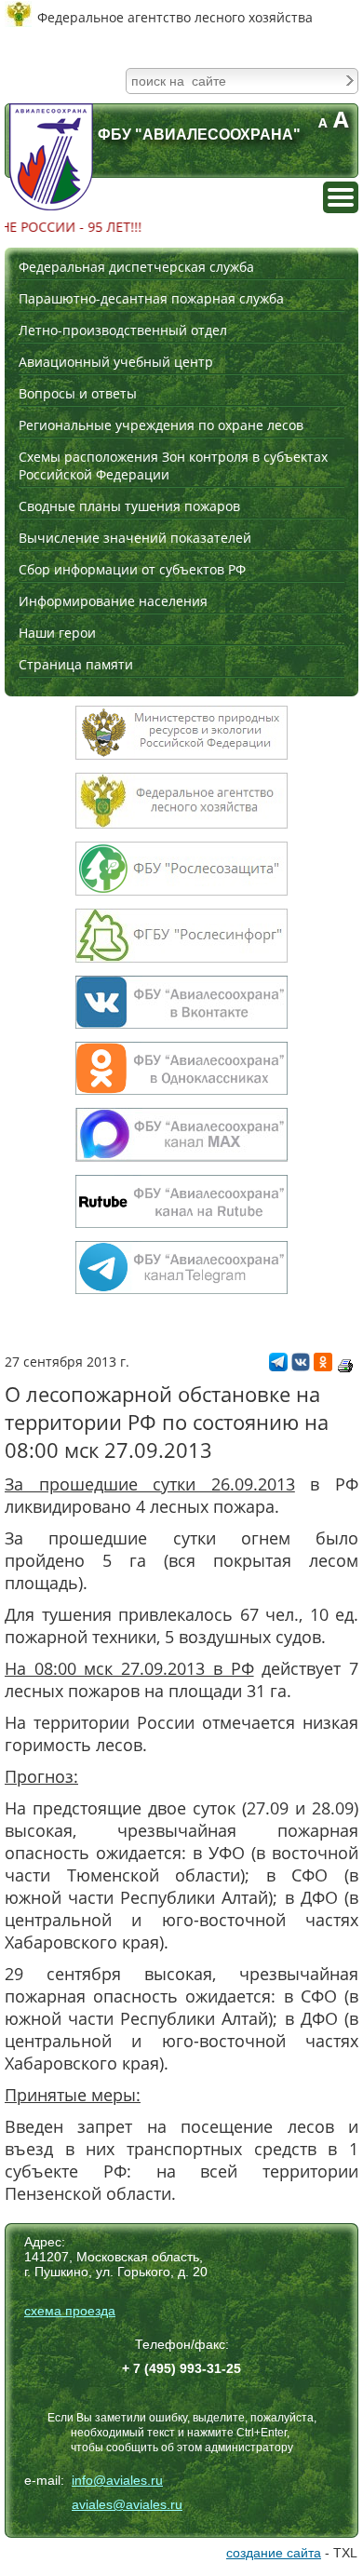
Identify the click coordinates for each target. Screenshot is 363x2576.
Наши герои (57, 633)
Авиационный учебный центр (116, 362)
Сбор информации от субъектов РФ (132, 569)
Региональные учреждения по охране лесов (161, 425)
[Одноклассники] (323, 1366)
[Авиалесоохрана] (51, 157)
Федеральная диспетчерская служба (136, 267)
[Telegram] (278, 1366)
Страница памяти (76, 664)
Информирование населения (113, 601)
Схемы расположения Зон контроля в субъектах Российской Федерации (173, 465)
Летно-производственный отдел (123, 330)
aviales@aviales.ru (127, 2504)
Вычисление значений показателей (135, 538)
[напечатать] (345, 1366)
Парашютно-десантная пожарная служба (151, 298)
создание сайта (274, 2553)
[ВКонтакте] (301, 1366)
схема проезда (70, 2311)
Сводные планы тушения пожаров (129, 506)
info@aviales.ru (117, 2480)
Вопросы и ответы (78, 393)
